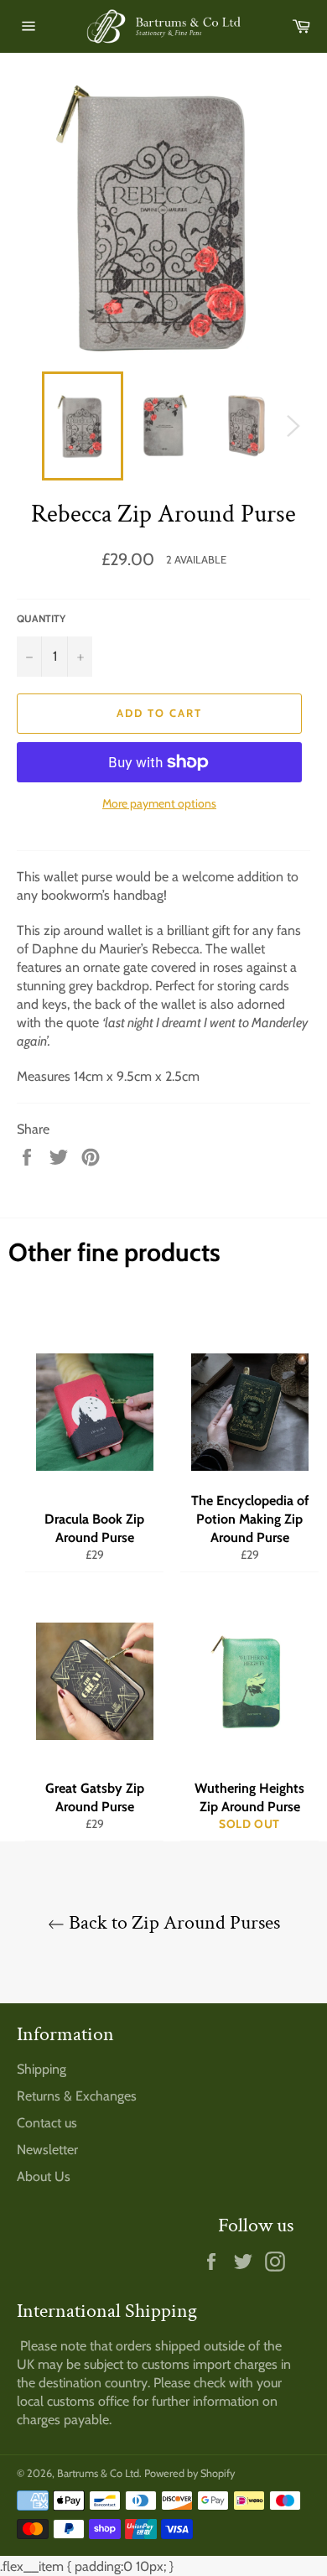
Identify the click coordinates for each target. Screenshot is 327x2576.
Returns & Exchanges (77, 2096)
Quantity (41, 618)
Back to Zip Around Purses (172, 1922)
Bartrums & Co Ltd (98, 2473)
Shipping (42, 2069)
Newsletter (47, 2150)
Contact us (47, 2123)
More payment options (159, 803)
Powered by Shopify (189, 2473)
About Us (44, 2176)
